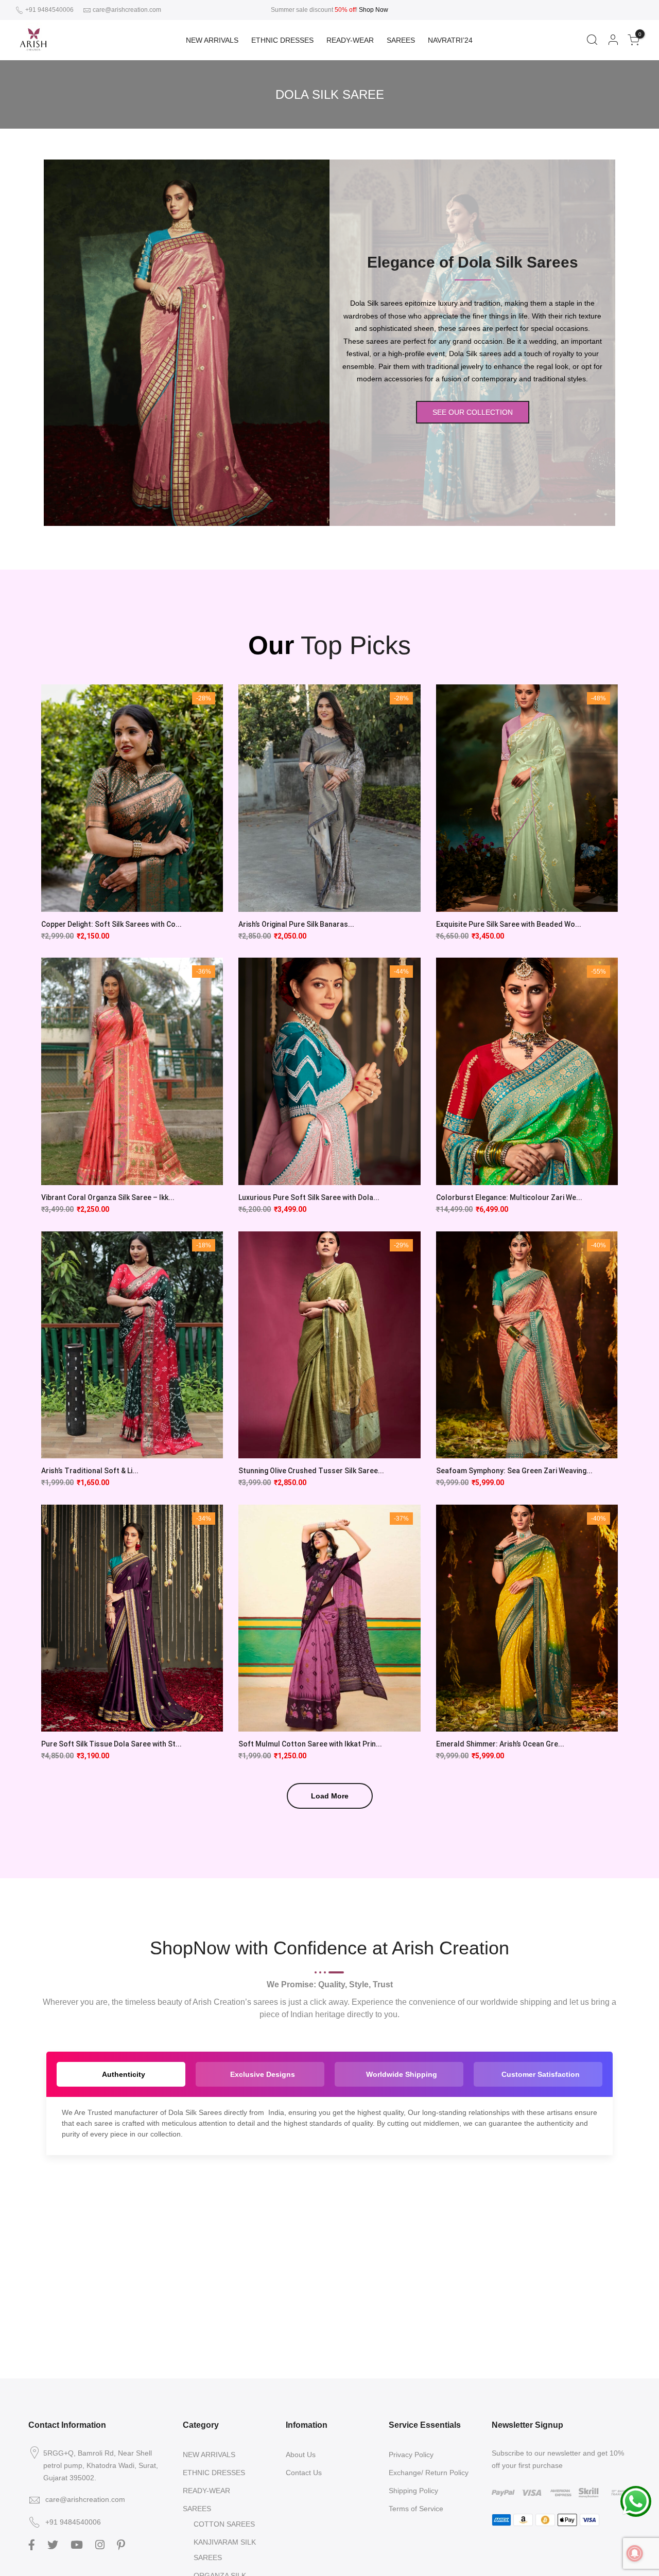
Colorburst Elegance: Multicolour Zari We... (509, 1197)
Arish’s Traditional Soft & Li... (90, 1471)
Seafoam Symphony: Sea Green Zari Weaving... (514, 1471)
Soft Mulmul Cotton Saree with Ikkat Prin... (310, 1744)
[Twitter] (54, 2544)
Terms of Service (416, 2509)
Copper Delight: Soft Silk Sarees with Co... (111, 924)
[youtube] (78, 2544)
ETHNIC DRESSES (282, 40)
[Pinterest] (122, 2544)
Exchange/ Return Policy (429, 2473)
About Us (301, 2455)
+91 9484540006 (49, 10)
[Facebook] (33, 2544)
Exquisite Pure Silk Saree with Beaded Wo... (509, 924)
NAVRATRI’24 (450, 40)
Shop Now (374, 10)
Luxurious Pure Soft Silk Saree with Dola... (309, 1197)
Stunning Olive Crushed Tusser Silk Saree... (311, 1471)
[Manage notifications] (635, 2553)
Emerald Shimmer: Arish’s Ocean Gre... (500, 1744)
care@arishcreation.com (127, 10)
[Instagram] (101, 2544)
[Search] (592, 40)
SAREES (401, 40)
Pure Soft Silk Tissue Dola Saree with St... (111, 1744)
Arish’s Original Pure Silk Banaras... (296, 924)
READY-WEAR (350, 40)
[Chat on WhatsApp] (636, 2501)
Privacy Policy (411, 2455)
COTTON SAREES (224, 2524)
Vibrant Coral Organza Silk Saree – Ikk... (108, 1197)
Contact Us (304, 2473)
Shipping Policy (413, 2491)
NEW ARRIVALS (212, 40)
